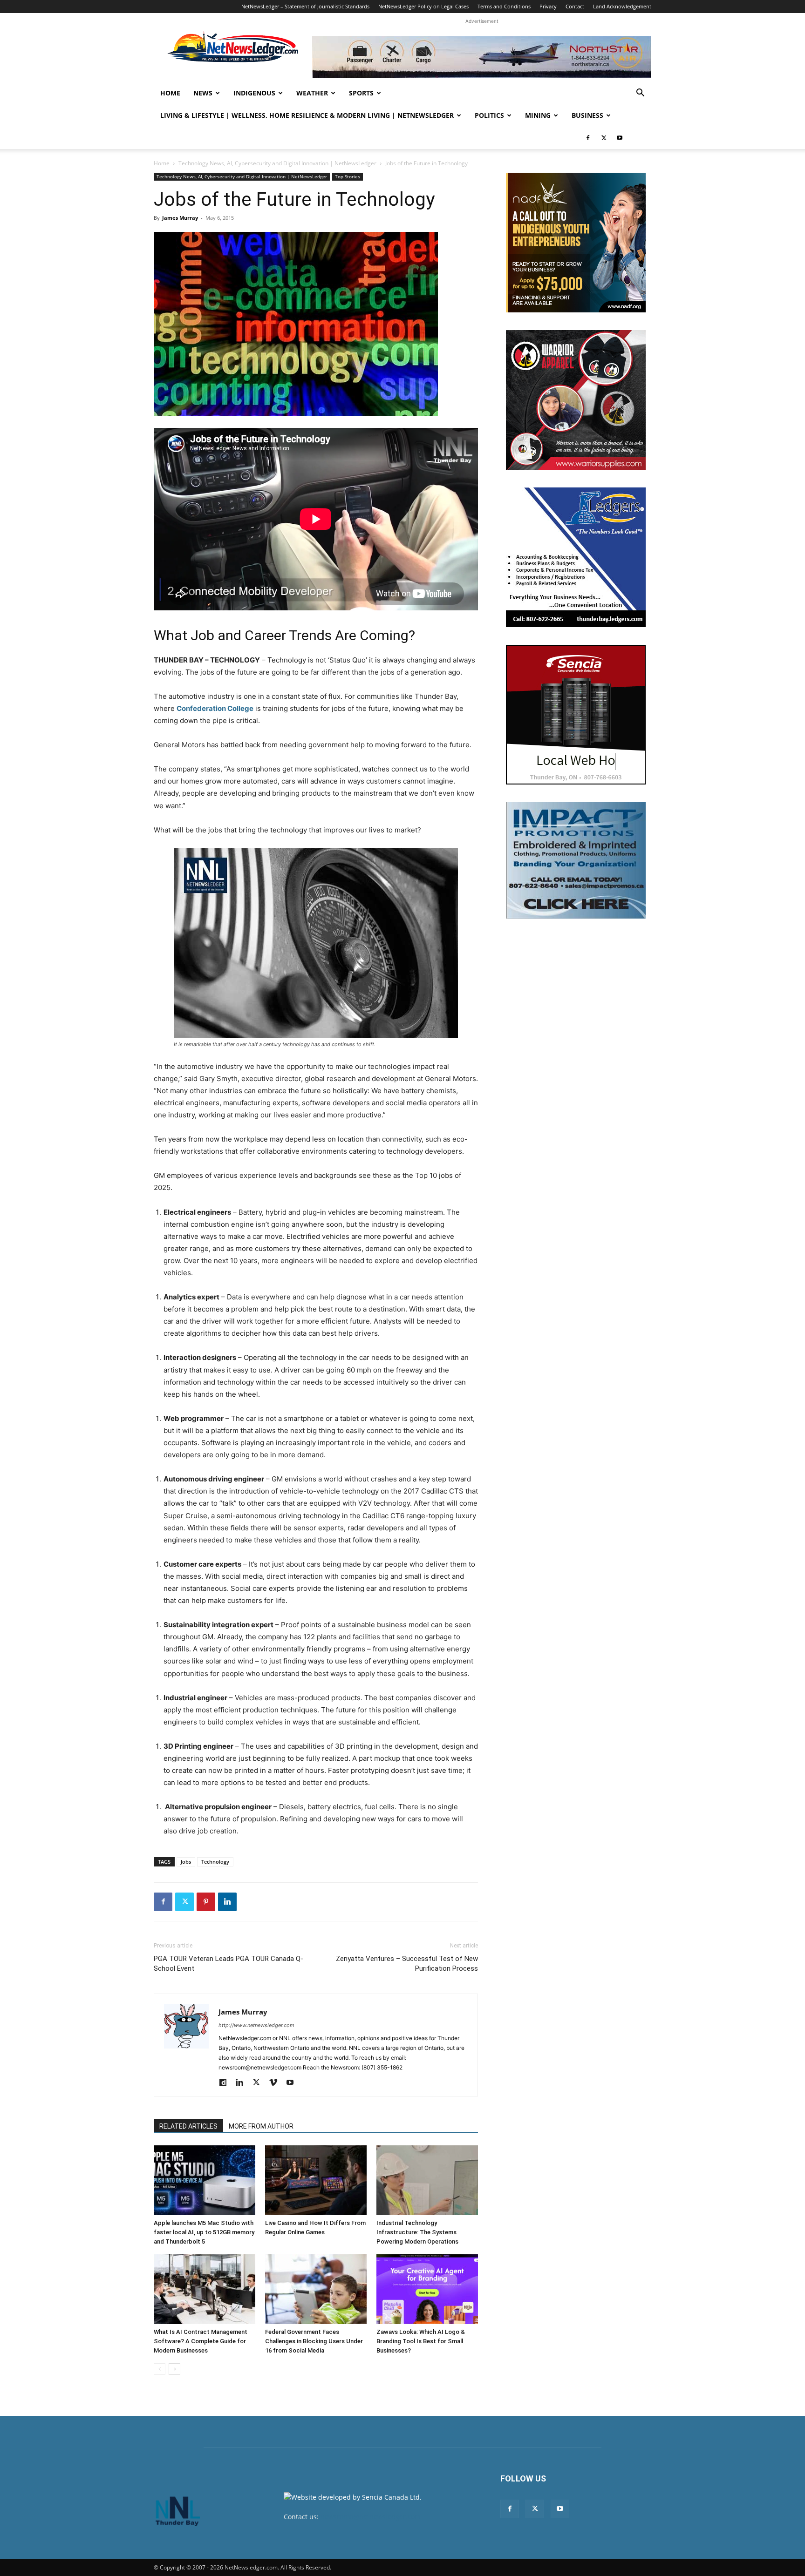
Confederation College (215, 708)
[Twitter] (604, 138)
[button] (640, 94)
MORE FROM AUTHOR (261, 2126)
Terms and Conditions (504, 6)
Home (170, 93)
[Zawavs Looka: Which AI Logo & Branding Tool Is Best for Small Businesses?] (427, 2289)
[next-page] (174, 2369)
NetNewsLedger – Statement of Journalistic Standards (305, 6)
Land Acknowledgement (622, 6)
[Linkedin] (227, 1902)
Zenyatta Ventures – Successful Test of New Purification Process (407, 1964)
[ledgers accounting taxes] (576, 557)
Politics (489, 115)
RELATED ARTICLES (188, 2126)
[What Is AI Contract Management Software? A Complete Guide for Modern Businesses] (205, 2289)
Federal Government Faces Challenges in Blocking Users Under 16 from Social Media (314, 2341)
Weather (312, 93)
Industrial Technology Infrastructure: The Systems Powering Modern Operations (417, 2232)
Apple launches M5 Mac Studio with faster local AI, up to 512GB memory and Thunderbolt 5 (204, 2232)
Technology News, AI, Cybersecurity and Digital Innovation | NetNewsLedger (277, 163)
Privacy (548, 6)
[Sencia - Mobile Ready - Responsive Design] (576, 715)
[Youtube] (620, 138)
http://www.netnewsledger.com (256, 2025)
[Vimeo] (276, 2083)
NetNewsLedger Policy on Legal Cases (423, 6)
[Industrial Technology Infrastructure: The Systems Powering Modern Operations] (427, 2180)
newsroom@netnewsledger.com (371, 2517)
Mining (538, 115)
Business (587, 115)
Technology (215, 1862)
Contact (575, 6)
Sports (361, 93)
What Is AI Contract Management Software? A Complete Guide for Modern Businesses (201, 2341)
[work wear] (576, 400)
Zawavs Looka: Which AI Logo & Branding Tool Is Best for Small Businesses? (421, 2341)
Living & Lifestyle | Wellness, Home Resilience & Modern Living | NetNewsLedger (307, 115)
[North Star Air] (482, 57)
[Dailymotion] (226, 2083)
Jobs (186, 1862)
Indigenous (254, 93)
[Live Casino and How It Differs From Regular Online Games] (316, 2180)
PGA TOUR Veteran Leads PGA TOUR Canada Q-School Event (229, 1964)
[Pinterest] (206, 1902)
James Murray (180, 218)
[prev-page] (160, 2369)
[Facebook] (588, 138)
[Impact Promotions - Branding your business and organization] (576, 860)
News (203, 93)
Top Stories (348, 176)
